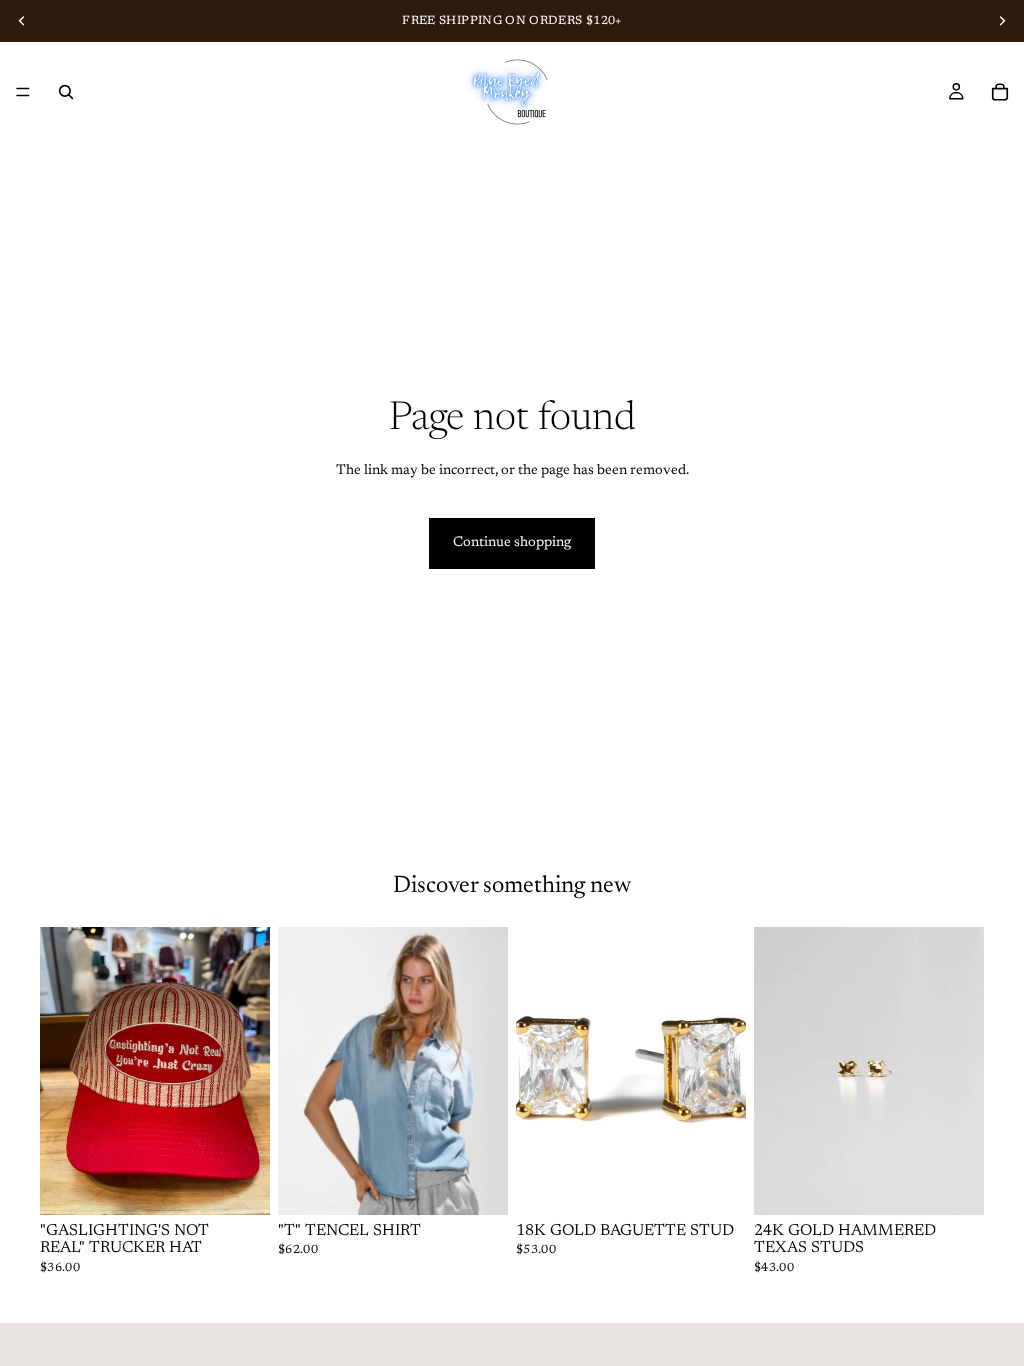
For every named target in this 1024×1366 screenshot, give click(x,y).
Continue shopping (512, 543)
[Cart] (1000, 92)
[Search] (66, 92)
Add (256, 1183)
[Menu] (23, 92)
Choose (494, 1183)
